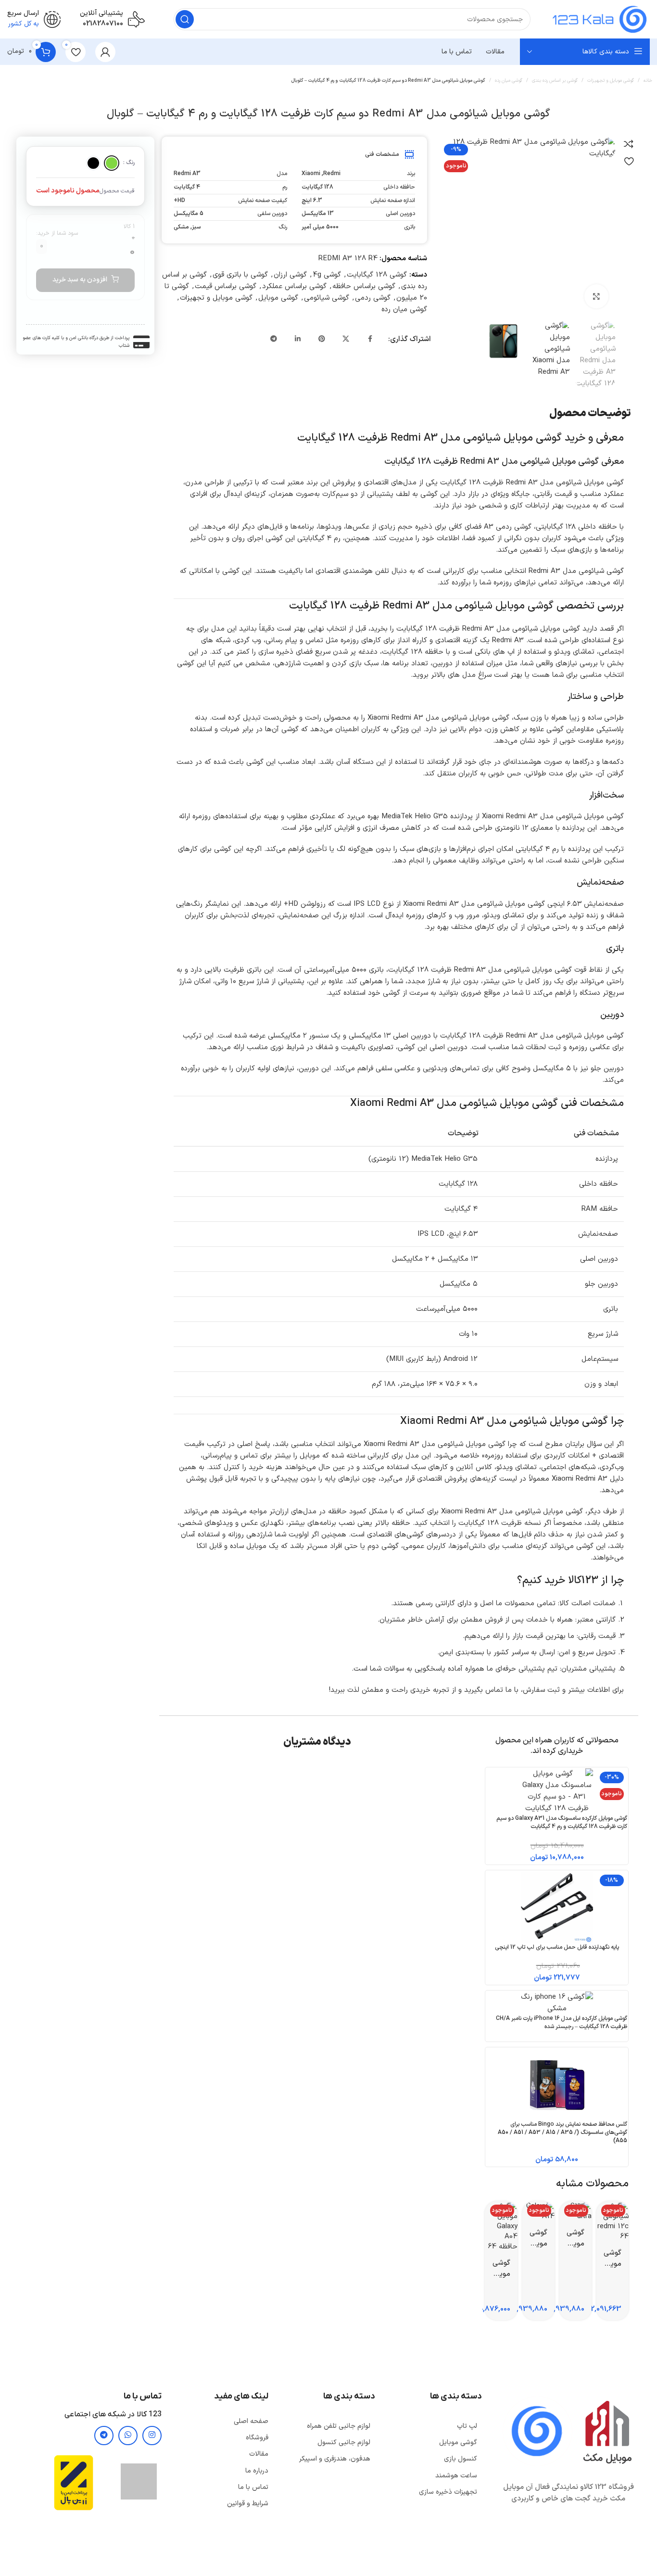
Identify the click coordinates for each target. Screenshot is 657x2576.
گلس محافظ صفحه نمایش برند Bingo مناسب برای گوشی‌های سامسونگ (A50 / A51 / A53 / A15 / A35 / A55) (562, 2132)
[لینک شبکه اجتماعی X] (346, 340)
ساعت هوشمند (456, 2476)
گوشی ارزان (290, 275)
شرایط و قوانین (248, 2504)
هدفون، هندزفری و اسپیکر (335, 2459)
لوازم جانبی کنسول (344, 2443)
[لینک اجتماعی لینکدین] (298, 340)
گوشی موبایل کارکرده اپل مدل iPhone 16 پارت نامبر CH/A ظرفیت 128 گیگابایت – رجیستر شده (562, 2023)
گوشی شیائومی (327, 298)
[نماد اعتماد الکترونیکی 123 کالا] (139, 2481)
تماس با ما (253, 2487)
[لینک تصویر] (537, 2431)
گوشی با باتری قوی (240, 275)
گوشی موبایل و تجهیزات (611, 81)
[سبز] (112, 163)
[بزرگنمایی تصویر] (596, 296)
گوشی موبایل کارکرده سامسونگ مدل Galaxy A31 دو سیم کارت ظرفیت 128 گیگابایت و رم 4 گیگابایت (562, 1822)
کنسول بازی (461, 2459)
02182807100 (103, 24)
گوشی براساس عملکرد (294, 286)
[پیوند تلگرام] (274, 340)
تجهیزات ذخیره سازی (448, 2492)
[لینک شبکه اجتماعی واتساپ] (128, 2436)
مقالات (259, 2454)
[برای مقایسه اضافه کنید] (629, 144)
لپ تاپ (467, 2426)
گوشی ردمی (373, 298)
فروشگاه (257, 2438)
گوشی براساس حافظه (364, 286)
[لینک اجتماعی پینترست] (322, 340)
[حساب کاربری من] (105, 52)
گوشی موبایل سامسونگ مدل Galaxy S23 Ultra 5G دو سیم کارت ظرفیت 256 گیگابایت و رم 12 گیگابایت (575, 2238)
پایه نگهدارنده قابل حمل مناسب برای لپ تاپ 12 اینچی (557, 1947)
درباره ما (257, 2471)
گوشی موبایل (278, 298)
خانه (648, 81)
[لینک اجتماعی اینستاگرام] (152, 2436)
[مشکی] (93, 163)
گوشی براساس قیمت (226, 286)
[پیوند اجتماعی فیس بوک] (370, 340)
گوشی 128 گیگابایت (377, 275)
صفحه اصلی (251, 2421)
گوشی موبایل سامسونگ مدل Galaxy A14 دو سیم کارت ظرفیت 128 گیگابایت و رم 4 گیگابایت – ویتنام (538, 2238)
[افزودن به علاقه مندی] (629, 161)
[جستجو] (185, 19)
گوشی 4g (327, 275)
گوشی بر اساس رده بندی (555, 81)
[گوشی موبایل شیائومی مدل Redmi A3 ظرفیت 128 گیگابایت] (526, 148)
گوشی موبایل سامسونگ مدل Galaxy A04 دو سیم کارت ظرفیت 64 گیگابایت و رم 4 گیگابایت (501, 2269)
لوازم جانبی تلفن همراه (339, 2426)
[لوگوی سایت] (600, 19)
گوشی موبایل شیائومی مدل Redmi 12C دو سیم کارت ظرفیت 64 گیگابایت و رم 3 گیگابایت (613, 2259)
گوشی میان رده (509, 81)
